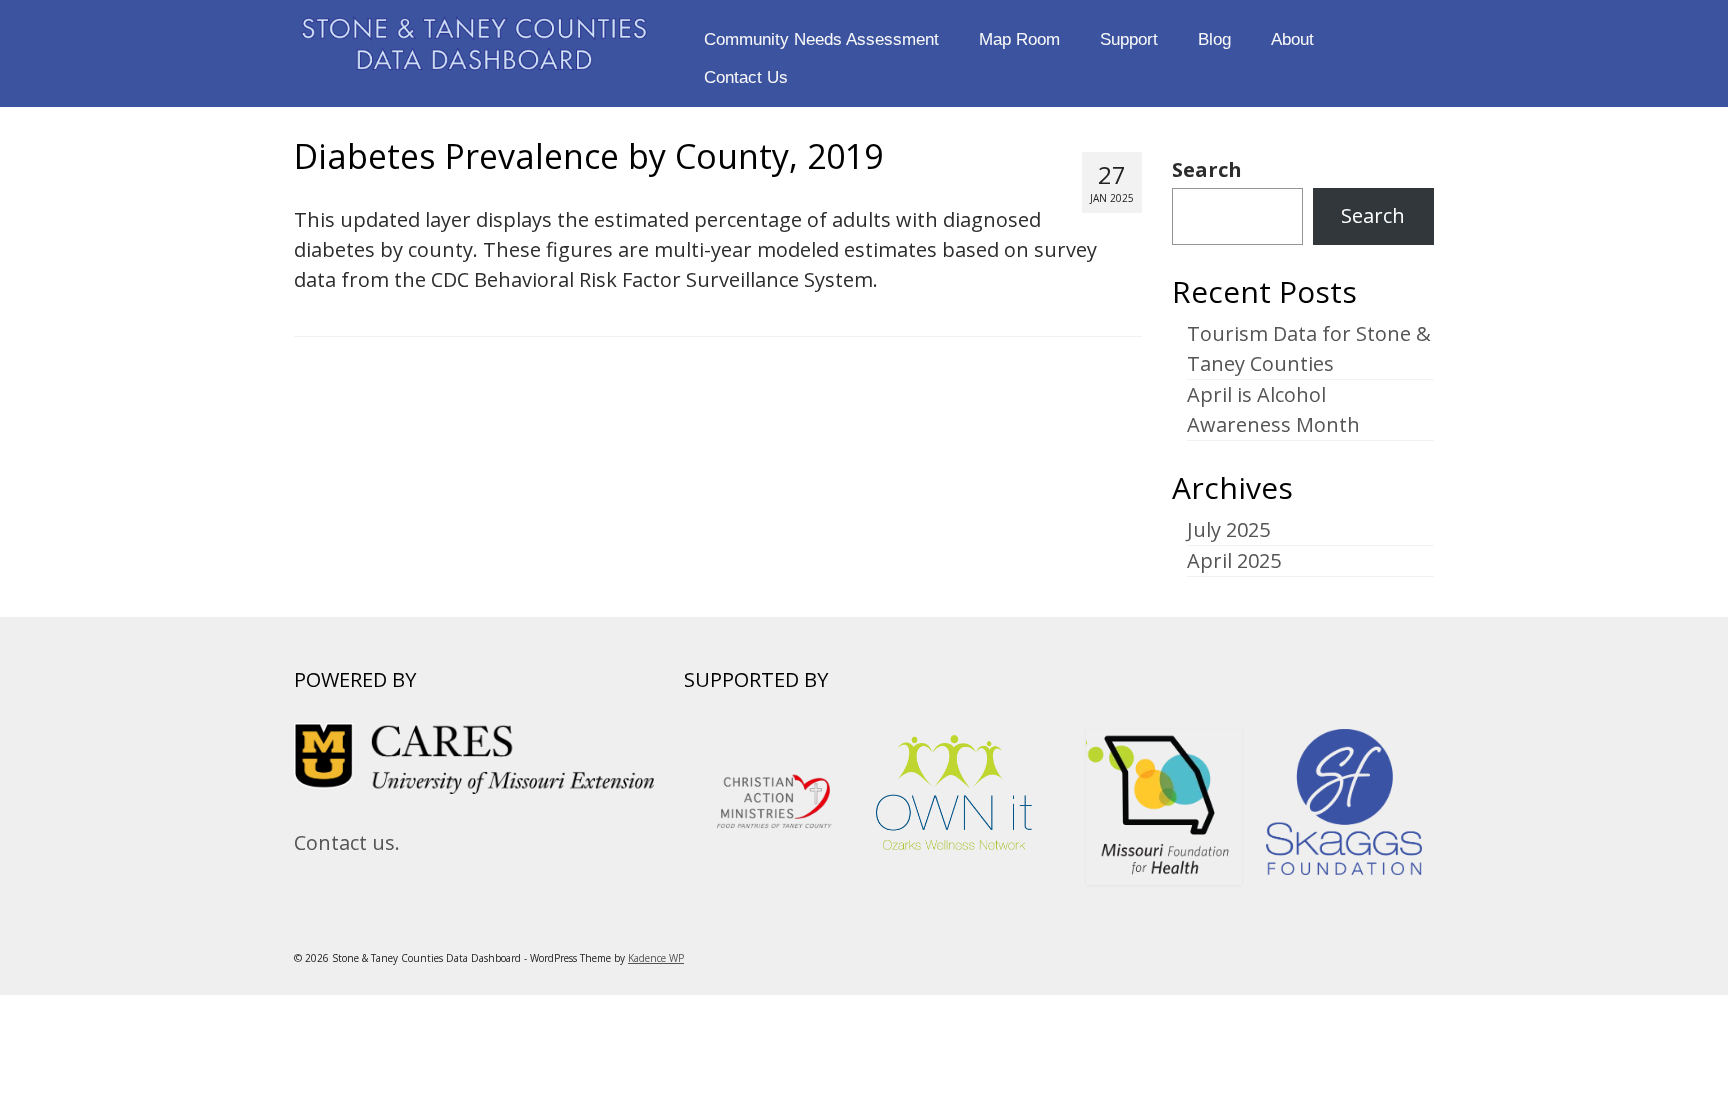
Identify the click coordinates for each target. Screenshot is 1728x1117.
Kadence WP (656, 958)
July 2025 (1228, 529)
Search (1207, 170)
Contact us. (347, 842)
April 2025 (1234, 560)
